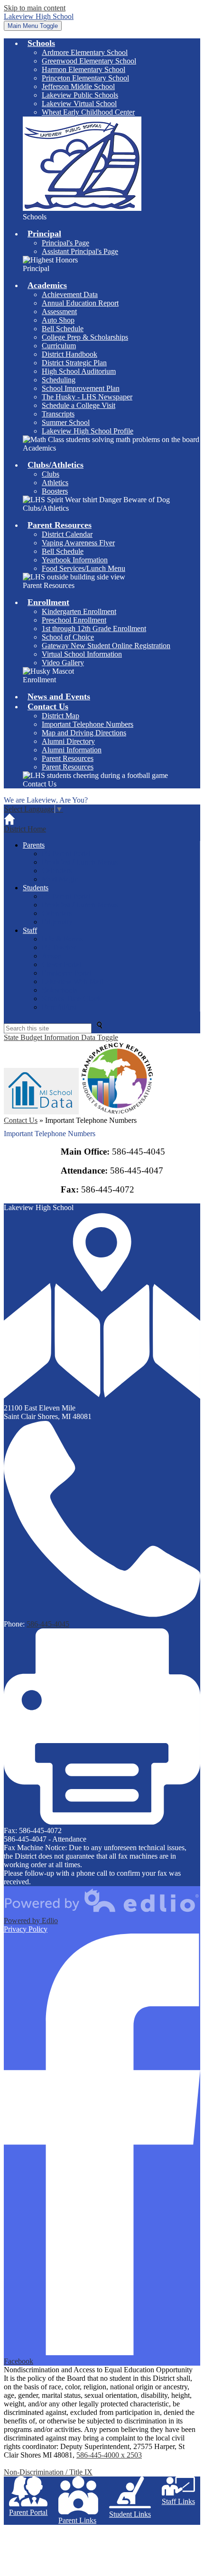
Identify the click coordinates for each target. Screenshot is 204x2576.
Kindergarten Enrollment (79, 611)
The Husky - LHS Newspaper (87, 397)
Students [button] (36, 888)
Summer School (66, 422)
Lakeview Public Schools (80, 95)
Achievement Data (70, 294)
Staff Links (178, 2501)
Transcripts (58, 414)
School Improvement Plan (81, 388)
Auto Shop (58, 320)
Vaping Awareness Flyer (78, 543)
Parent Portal (28, 2512)
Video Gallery (63, 663)
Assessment (59, 312)
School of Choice (68, 637)
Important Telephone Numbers (88, 724)
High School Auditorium (79, 371)
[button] (41, 43)
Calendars (57, 871)
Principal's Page (65, 243)
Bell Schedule (63, 329)
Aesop (51, 956)
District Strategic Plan (74, 363)
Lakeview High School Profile (88, 431)
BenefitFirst (59, 1007)
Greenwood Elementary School (89, 61)
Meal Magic (60, 879)
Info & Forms (62, 939)
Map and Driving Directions (84, 733)
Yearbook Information (75, 560)
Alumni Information (72, 750)
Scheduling (59, 380)
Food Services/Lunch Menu (83, 568)
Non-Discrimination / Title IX (48, 2472)
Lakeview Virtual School (79, 104)
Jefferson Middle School (78, 86)
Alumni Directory (68, 741)
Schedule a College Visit (79, 405)
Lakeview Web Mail (72, 981)
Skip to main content (35, 8)
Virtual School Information (82, 654)
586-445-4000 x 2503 (109, 2455)
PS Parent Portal (66, 854)
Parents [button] (34, 845)
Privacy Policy (26, 1929)
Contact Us (21, 1120)
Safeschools (60, 990)
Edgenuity (57, 922)
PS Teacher (59, 947)
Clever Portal (61, 964)
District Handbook (70, 354)
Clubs (51, 474)
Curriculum (59, 346)
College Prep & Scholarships (85, 337)
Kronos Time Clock (71, 999)
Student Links (130, 2514)
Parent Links (77, 2520)
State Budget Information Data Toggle (61, 1037)
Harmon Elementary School (83, 69)
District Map (60, 716)
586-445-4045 (48, 1624)
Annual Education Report (80, 303)
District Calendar (67, 534)
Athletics (55, 483)
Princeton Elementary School (85, 78)
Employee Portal (67, 973)
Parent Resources (68, 758)
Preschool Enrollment (74, 620)
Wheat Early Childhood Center (88, 112)
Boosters (55, 491)
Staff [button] (30, 930)
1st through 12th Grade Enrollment (94, 628)
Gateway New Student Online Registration (106, 646)
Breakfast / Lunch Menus (80, 862)
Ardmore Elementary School (85, 52)
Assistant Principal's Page (80, 251)
